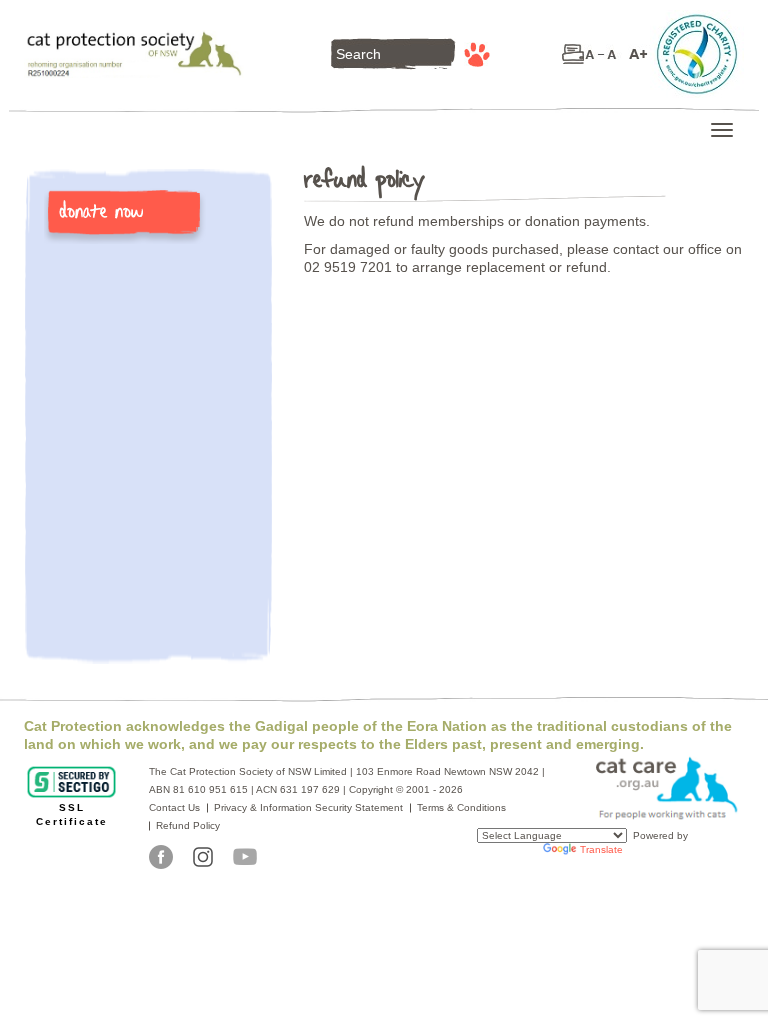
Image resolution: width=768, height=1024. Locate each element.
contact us (174, 807)
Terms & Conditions (461, 807)
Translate (601, 849)
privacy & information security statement (308, 807)
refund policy (188, 825)
